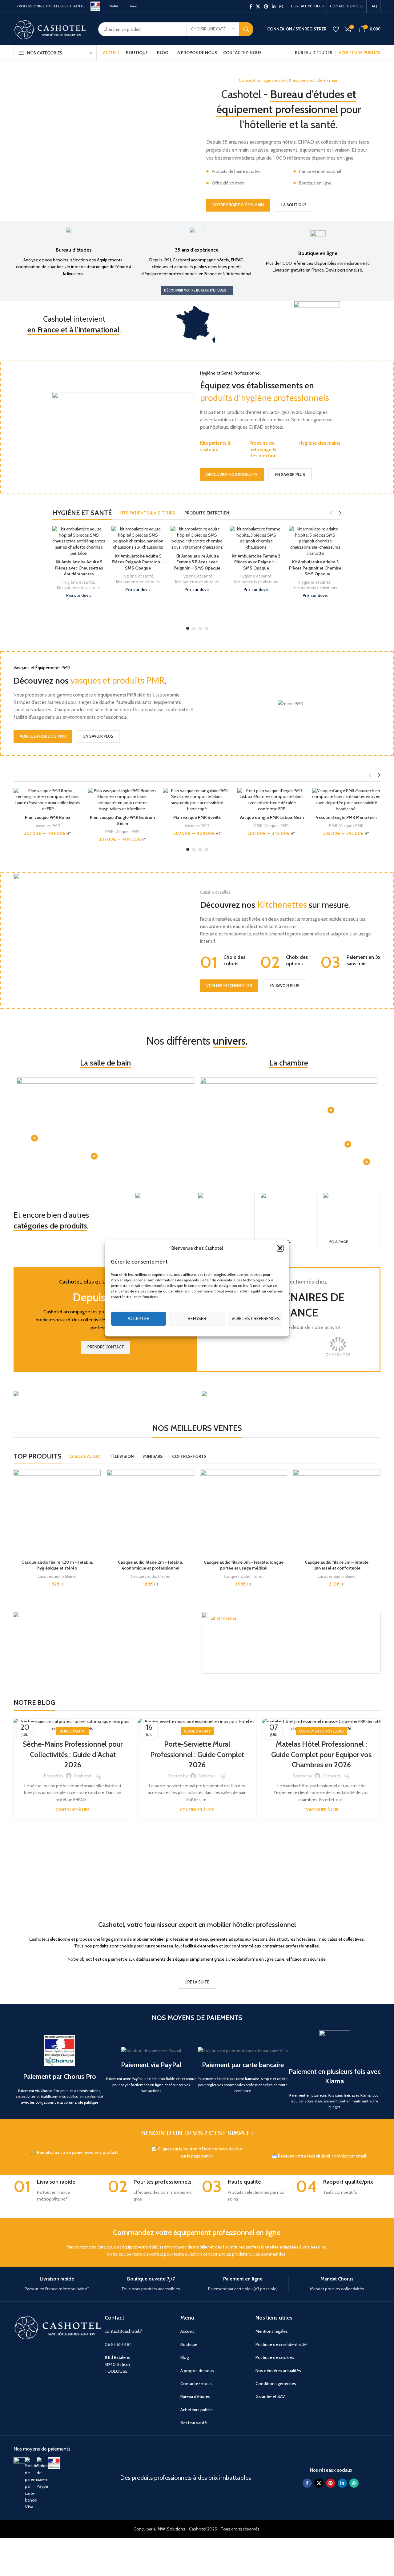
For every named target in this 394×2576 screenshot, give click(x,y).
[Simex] (338, 1347)
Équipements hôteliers (321, 1731)
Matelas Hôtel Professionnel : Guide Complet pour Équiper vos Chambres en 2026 (321, 1754)
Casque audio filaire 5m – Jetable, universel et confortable (337, 1565)
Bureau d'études (195, 2396)
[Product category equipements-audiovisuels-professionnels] (289, 1221)
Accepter (139, 1319)
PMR (35, 832)
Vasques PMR (53, 832)
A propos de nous (197, 2371)
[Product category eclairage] (352, 1221)
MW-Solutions (171, 2529)
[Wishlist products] (336, 29)
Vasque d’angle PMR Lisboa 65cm (197, 817)
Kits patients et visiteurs (79, 582)
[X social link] (258, 6)
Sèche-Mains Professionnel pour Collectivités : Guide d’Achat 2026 (73, 1754)
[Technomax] (239, 1347)
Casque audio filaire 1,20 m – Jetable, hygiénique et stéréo (57, 1565)
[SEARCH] (246, 29)
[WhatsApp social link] (281, 6)
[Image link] (19, 2463)
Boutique (189, 2344)
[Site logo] (95, 6)
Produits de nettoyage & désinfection (263, 449)
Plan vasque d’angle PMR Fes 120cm (346, 820)
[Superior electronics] (288, 1347)
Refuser (197, 1319)
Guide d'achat (73, 1731)
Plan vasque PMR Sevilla (123, 817)
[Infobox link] (73, 252)
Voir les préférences (256, 1319)
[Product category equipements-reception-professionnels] (226, 1221)
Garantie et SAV (270, 2396)
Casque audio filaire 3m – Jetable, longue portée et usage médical (244, 1565)
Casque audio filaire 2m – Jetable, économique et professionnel (150, 1565)
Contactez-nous (196, 2383)
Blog (185, 2357)
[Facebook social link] (251, 6)
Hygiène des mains (319, 443)
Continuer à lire (73, 1810)
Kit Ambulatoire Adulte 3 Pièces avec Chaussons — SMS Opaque (315, 562)
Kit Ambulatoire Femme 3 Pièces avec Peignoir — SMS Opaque (197, 562)
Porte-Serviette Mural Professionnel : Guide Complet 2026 (197, 1754)
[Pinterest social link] (266, 6)
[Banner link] (103, 1394)
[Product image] (48, 800)
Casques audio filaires (57, 1576)
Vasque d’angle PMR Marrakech (271, 817)
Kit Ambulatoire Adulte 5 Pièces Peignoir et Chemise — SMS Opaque (256, 568)
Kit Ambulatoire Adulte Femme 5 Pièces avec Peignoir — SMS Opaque (138, 562)
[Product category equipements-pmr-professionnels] (163, 1221)
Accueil (187, 2331)
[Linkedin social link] (274, 6)
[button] (280, 1248)
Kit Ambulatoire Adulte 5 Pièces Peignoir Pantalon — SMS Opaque (79, 562)
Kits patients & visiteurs (215, 446)
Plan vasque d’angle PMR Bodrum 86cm (48, 820)
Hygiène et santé (78, 576)
